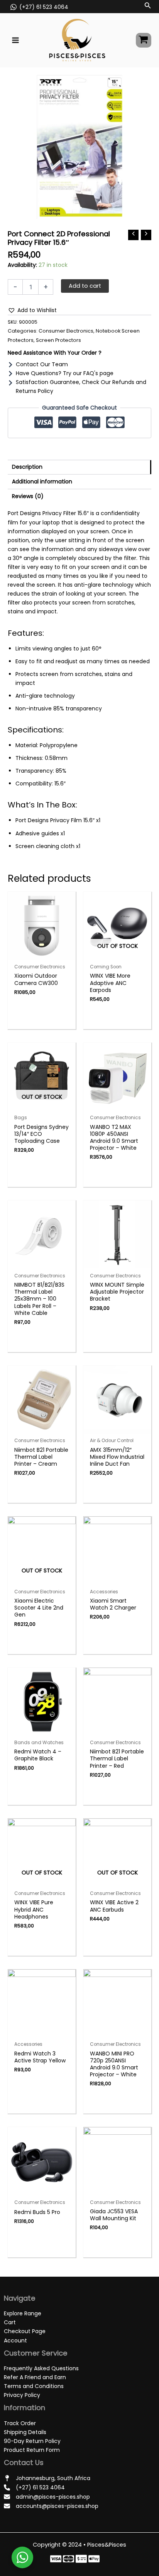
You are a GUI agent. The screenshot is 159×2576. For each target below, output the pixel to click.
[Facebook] (56, 2559)
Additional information (42, 481)
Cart (10, 2322)
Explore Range (23, 2313)
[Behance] (94, 2559)
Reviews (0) (28, 496)
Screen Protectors (58, 340)
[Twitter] (69, 2559)
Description (27, 467)
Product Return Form (32, 2450)
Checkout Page (25, 2331)
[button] (32, 310)
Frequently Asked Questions (41, 2368)
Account (15, 2340)
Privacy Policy (22, 2395)
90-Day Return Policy (32, 2441)
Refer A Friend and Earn (35, 2377)
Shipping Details (25, 2432)
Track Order (20, 2423)
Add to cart (85, 286)
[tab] (79, 467)
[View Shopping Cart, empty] (144, 40)
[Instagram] (81, 2559)
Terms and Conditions (34, 2386)
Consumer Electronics (66, 331)
